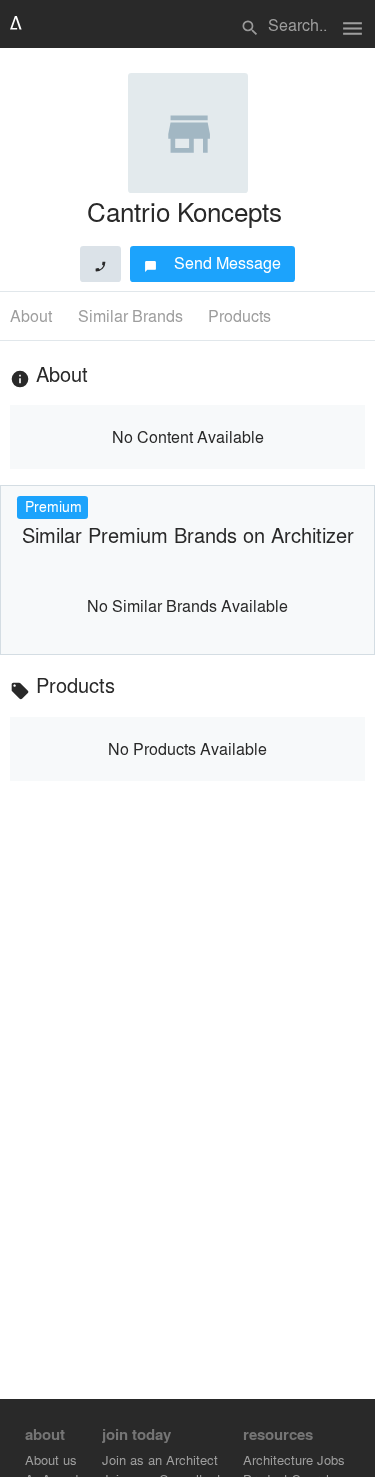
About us (51, 1459)
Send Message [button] (212, 262)
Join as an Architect (160, 1459)
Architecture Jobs (294, 1459)
